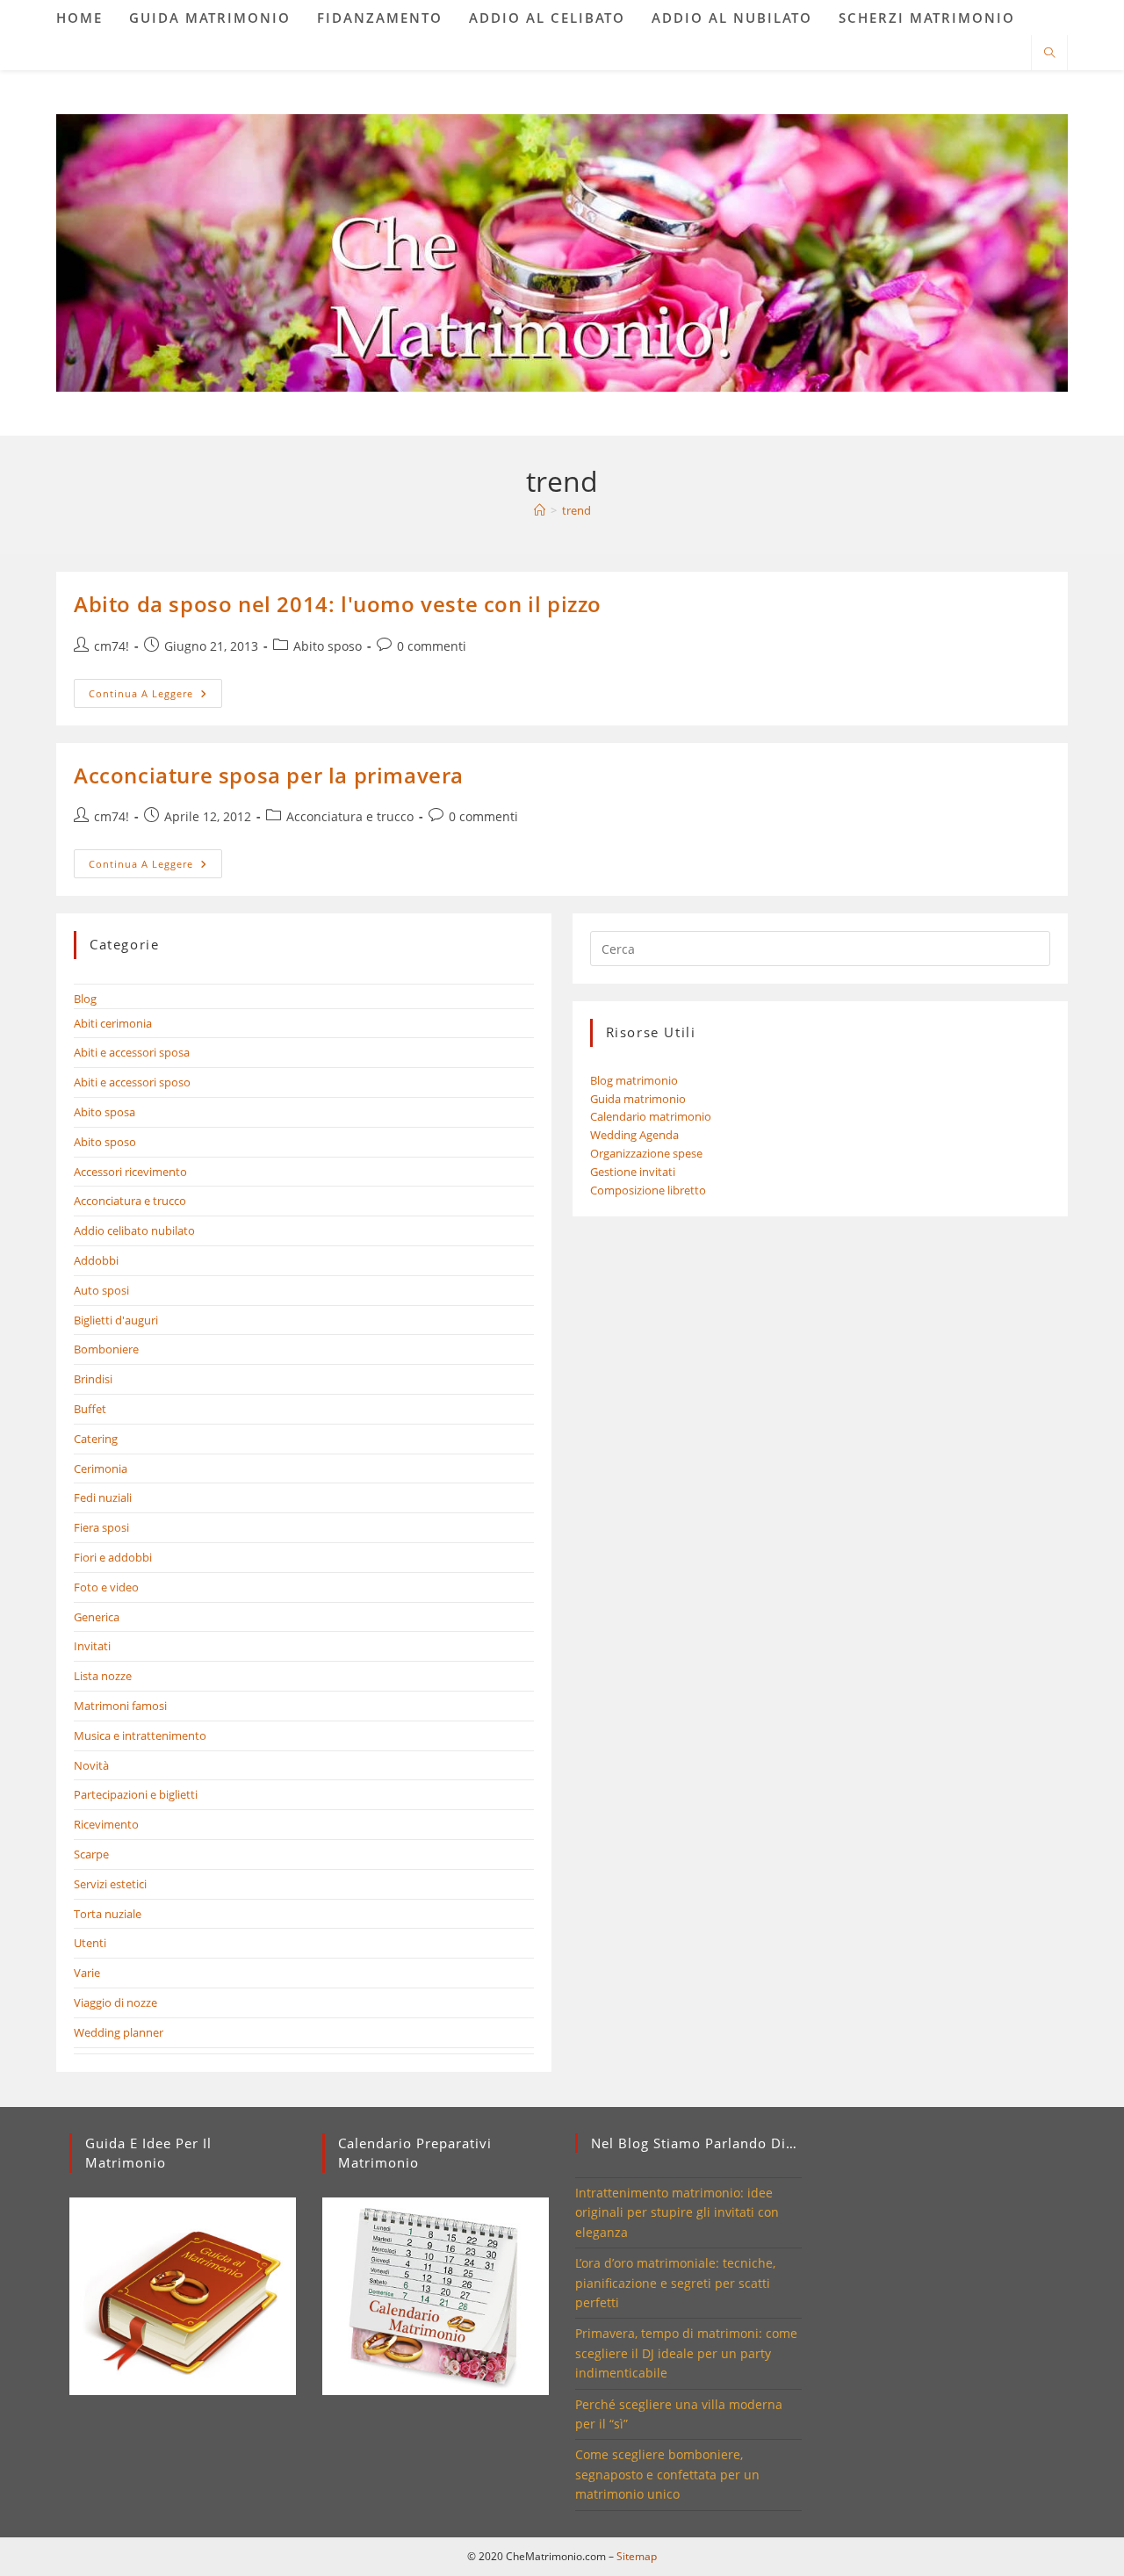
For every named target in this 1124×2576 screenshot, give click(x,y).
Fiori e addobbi (113, 1557)
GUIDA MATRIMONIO (210, 18)
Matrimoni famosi (120, 1706)
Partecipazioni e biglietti (136, 1794)
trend (576, 510)
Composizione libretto (648, 1190)
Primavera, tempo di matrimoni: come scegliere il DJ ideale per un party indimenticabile (686, 2353)
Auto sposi (101, 1290)
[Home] (540, 510)
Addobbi (96, 1260)
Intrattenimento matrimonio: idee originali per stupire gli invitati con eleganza (677, 2212)
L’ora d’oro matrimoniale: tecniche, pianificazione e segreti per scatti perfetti (675, 2283)
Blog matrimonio (634, 1080)
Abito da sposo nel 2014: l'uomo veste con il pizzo (338, 604)
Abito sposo (328, 646)
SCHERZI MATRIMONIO (927, 18)
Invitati (92, 1646)
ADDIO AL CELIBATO (547, 18)
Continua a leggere (155, 696)
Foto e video (106, 1587)
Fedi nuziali (103, 1497)
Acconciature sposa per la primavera (269, 775)
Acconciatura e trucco (350, 816)
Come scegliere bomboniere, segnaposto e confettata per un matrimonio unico (667, 2474)
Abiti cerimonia (113, 1023)
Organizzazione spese (646, 1153)
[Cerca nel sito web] (1049, 54)
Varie (87, 1973)
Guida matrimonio (638, 1099)
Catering (96, 1439)
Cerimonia (101, 1468)
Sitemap (637, 2556)
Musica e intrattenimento (140, 1735)
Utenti (90, 1943)
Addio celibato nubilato (134, 1230)
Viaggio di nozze (115, 2002)
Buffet (90, 1409)
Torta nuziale (108, 1914)
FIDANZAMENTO (380, 18)
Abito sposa (104, 1112)
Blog (85, 999)
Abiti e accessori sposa (132, 1052)
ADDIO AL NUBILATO (732, 18)
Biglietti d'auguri (116, 1320)
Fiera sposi (101, 1527)
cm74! (112, 646)
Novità (91, 1765)
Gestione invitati (633, 1172)
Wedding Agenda (634, 1135)
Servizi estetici (110, 1884)
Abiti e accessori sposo (132, 1082)
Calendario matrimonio (651, 1116)
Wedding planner (119, 2032)
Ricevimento (106, 1824)
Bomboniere (106, 1349)
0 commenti (432, 646)
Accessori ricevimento (130, 1172)
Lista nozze (103, 1676)
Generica (97, 1617)
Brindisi (93, 1379)
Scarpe (91, 1854)
